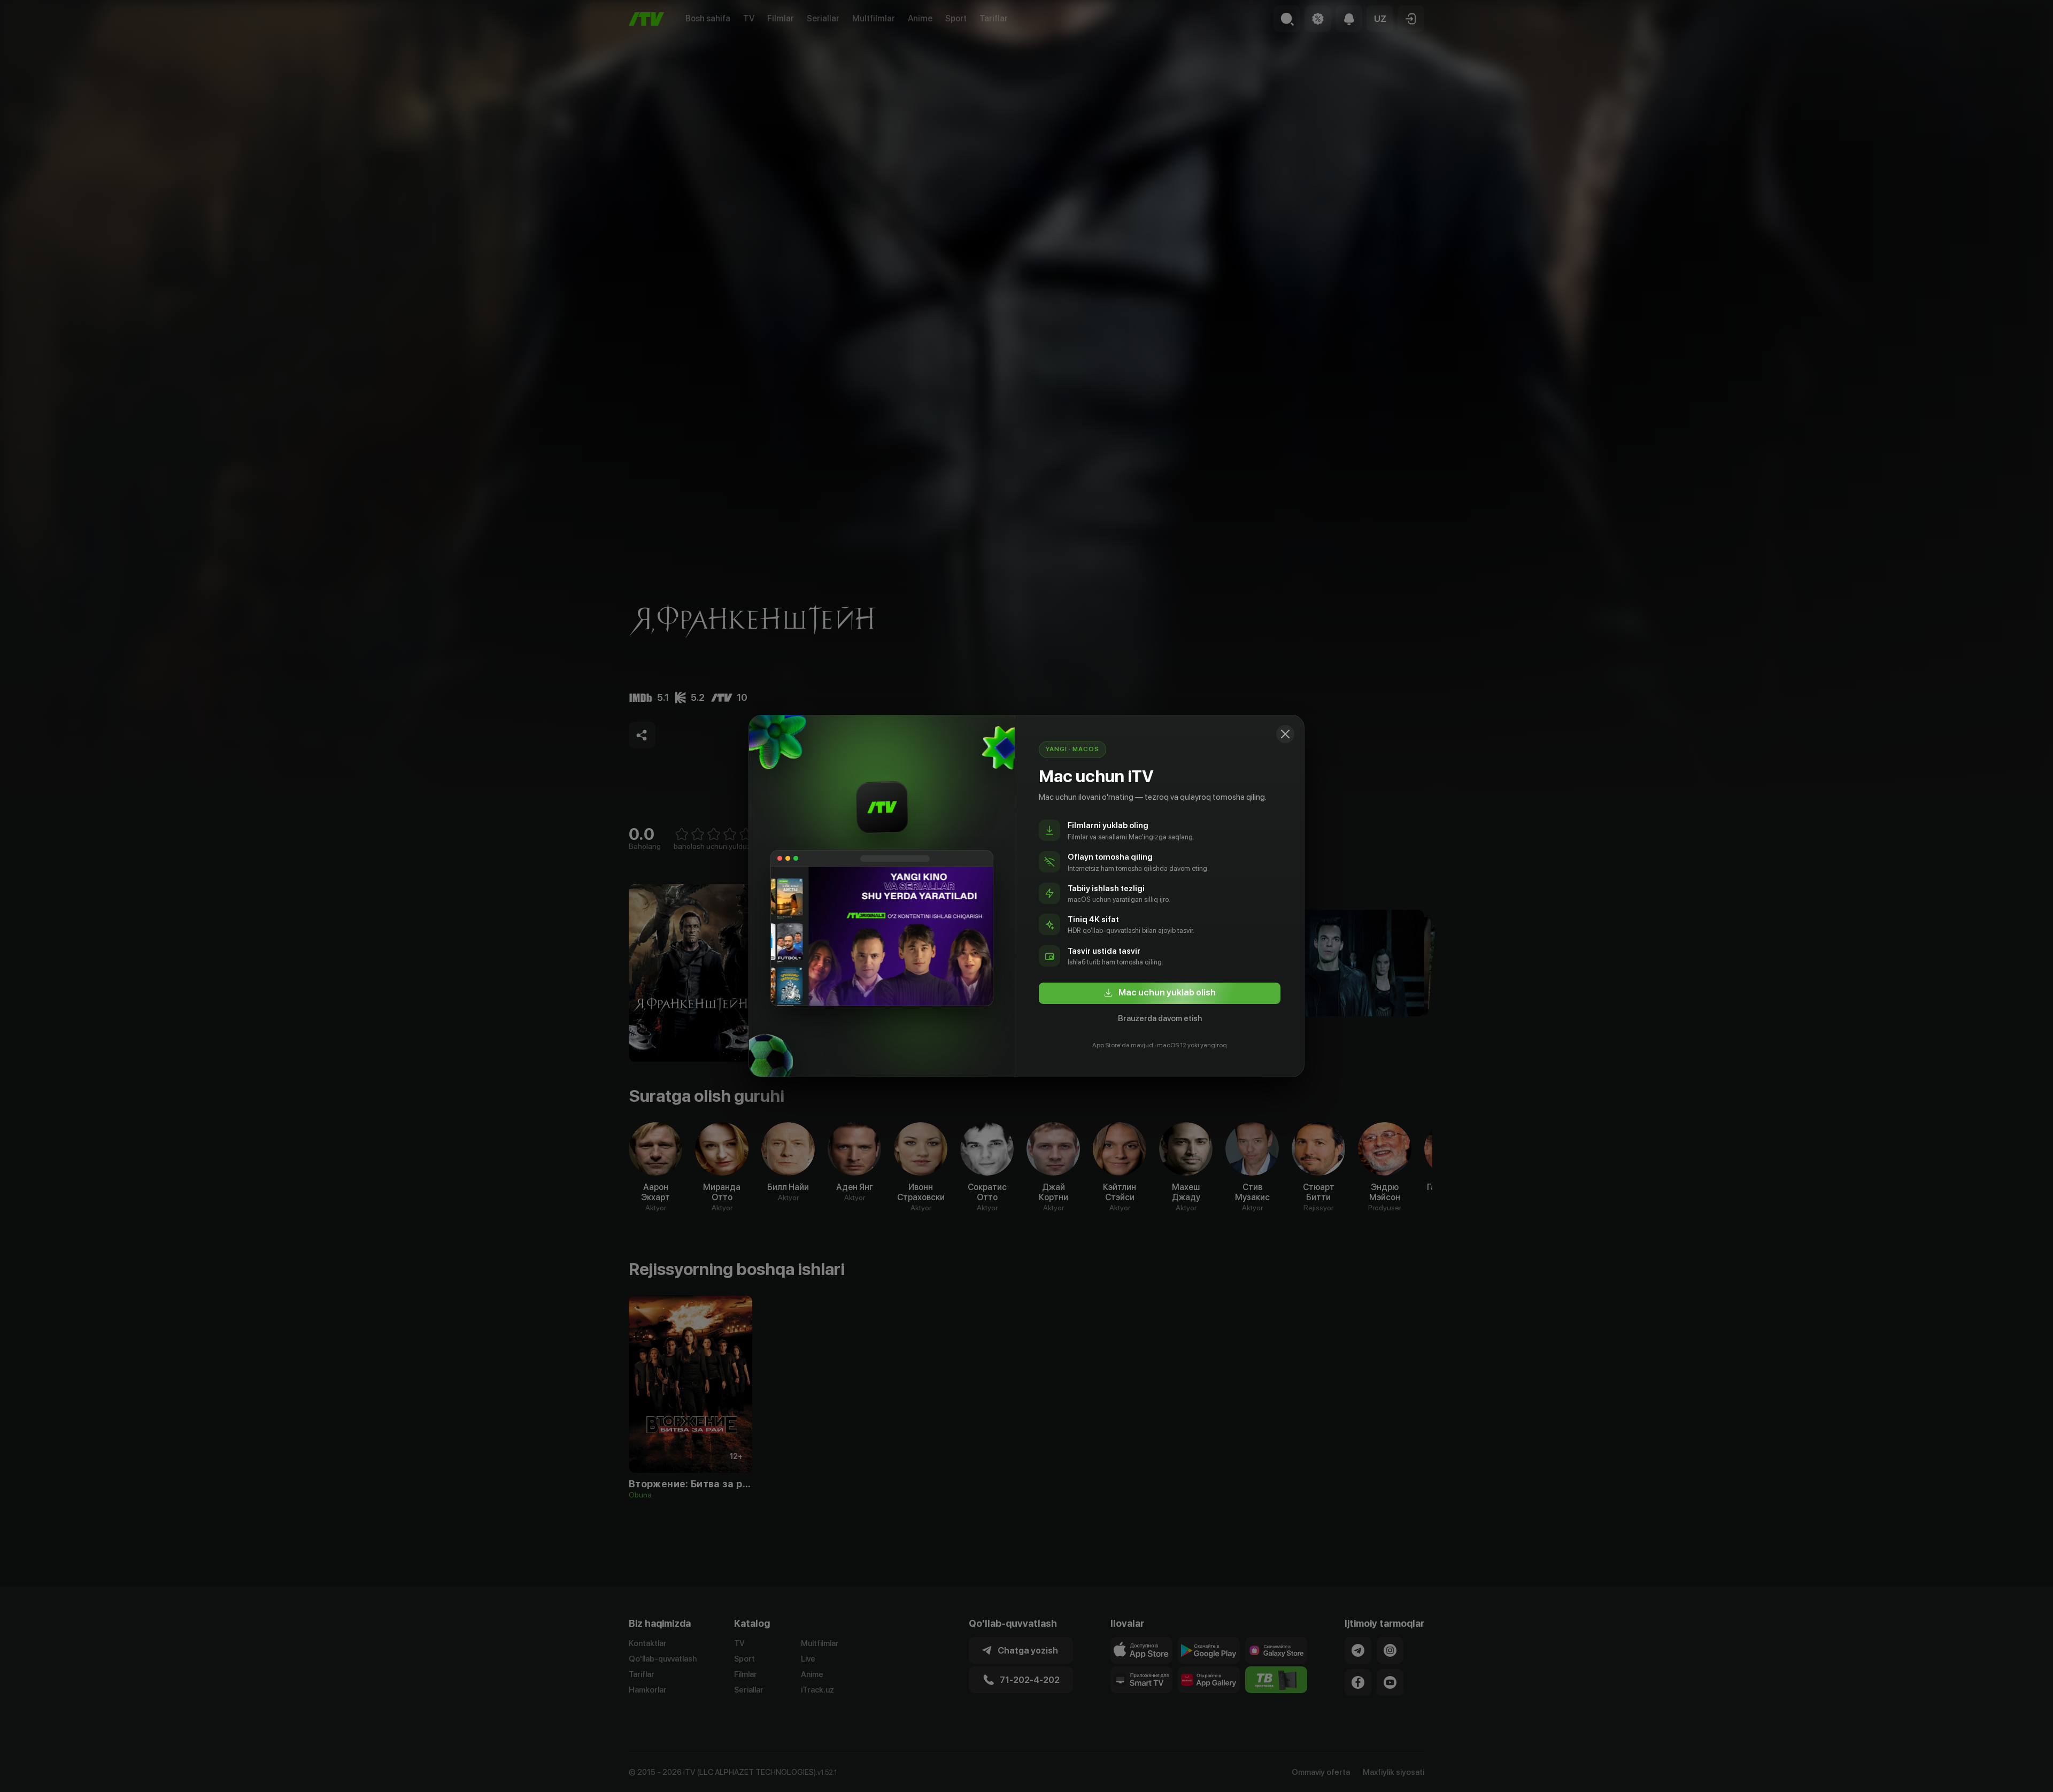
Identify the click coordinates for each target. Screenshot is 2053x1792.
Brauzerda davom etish (1160, 1018)
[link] (1160, 993)
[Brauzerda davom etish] (1285, 734)
